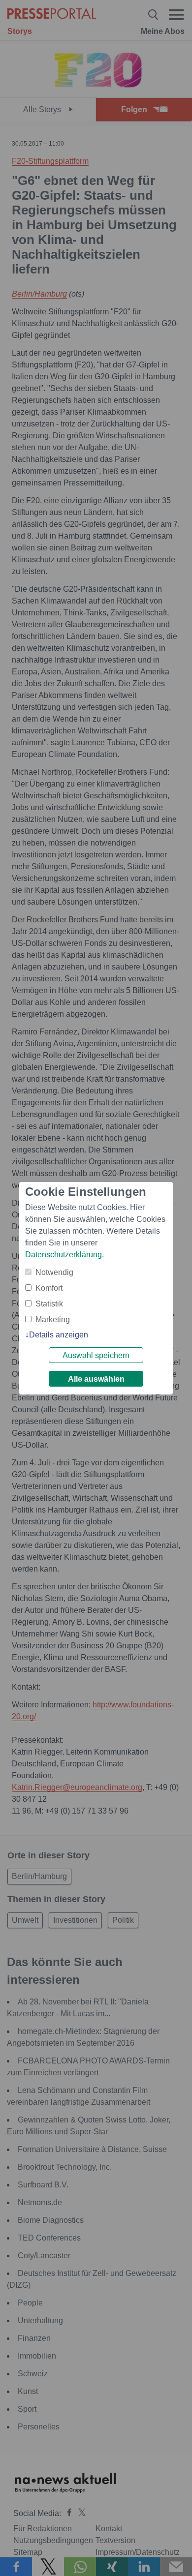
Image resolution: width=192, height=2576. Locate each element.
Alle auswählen (96, 1379)
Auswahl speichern (96, 1355)
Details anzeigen (59, 1335)
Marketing (53, 1319)
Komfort (49, 1288)
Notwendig (54, 1272)
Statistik (49, 1304)
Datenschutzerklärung (64, 1255)
